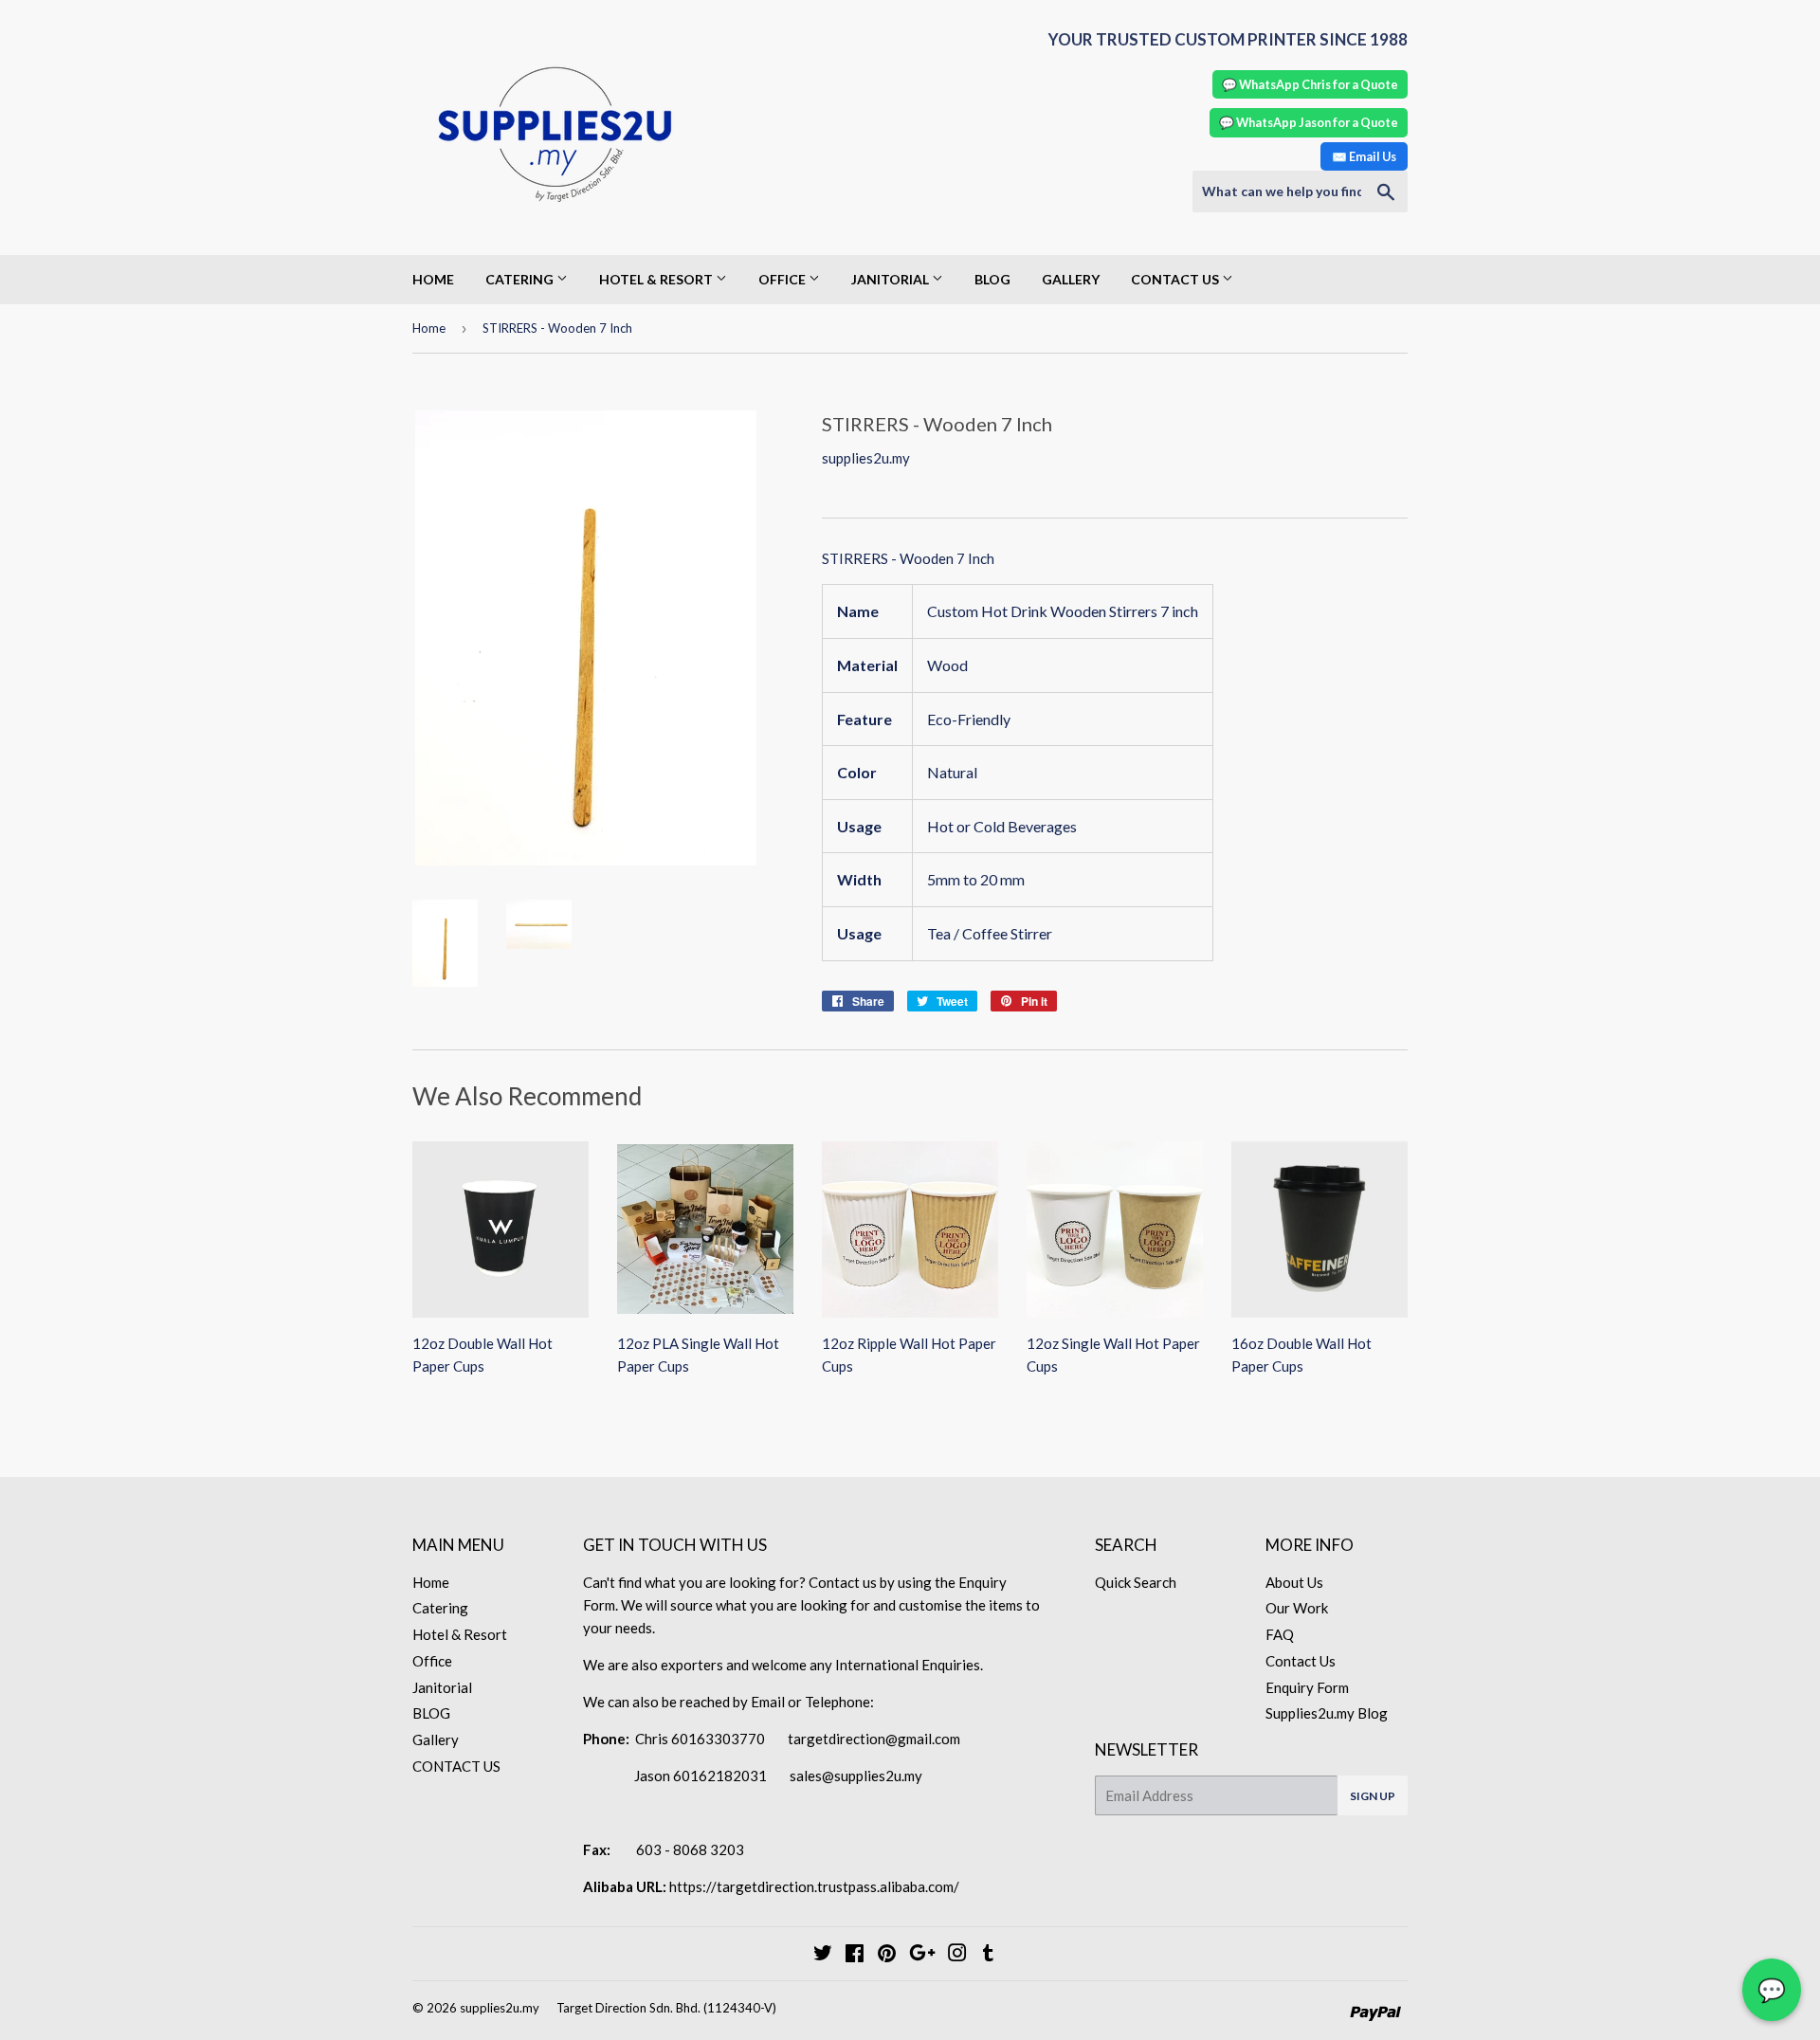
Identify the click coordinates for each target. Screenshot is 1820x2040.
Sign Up (1373, 1796)
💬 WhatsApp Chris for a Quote (1310, 84)
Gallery (1071, 279)
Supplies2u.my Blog (1327, 1713)
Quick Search (1136, 1582)
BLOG (992, 279)
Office (783, 279)
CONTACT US (1176, 279)
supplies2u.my (500, 2008)
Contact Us (1301, 1661)
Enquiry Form (1307, 1687)
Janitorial (892, 279)
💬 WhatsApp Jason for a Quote (1309, 122)
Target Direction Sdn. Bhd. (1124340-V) (666, 2008)
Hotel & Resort (657, 279)
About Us (1294, 1582)
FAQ (1280, 1634)
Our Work (1297, 1608)
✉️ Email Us (1364, 156)
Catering (521, 279)
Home (433, 279)
